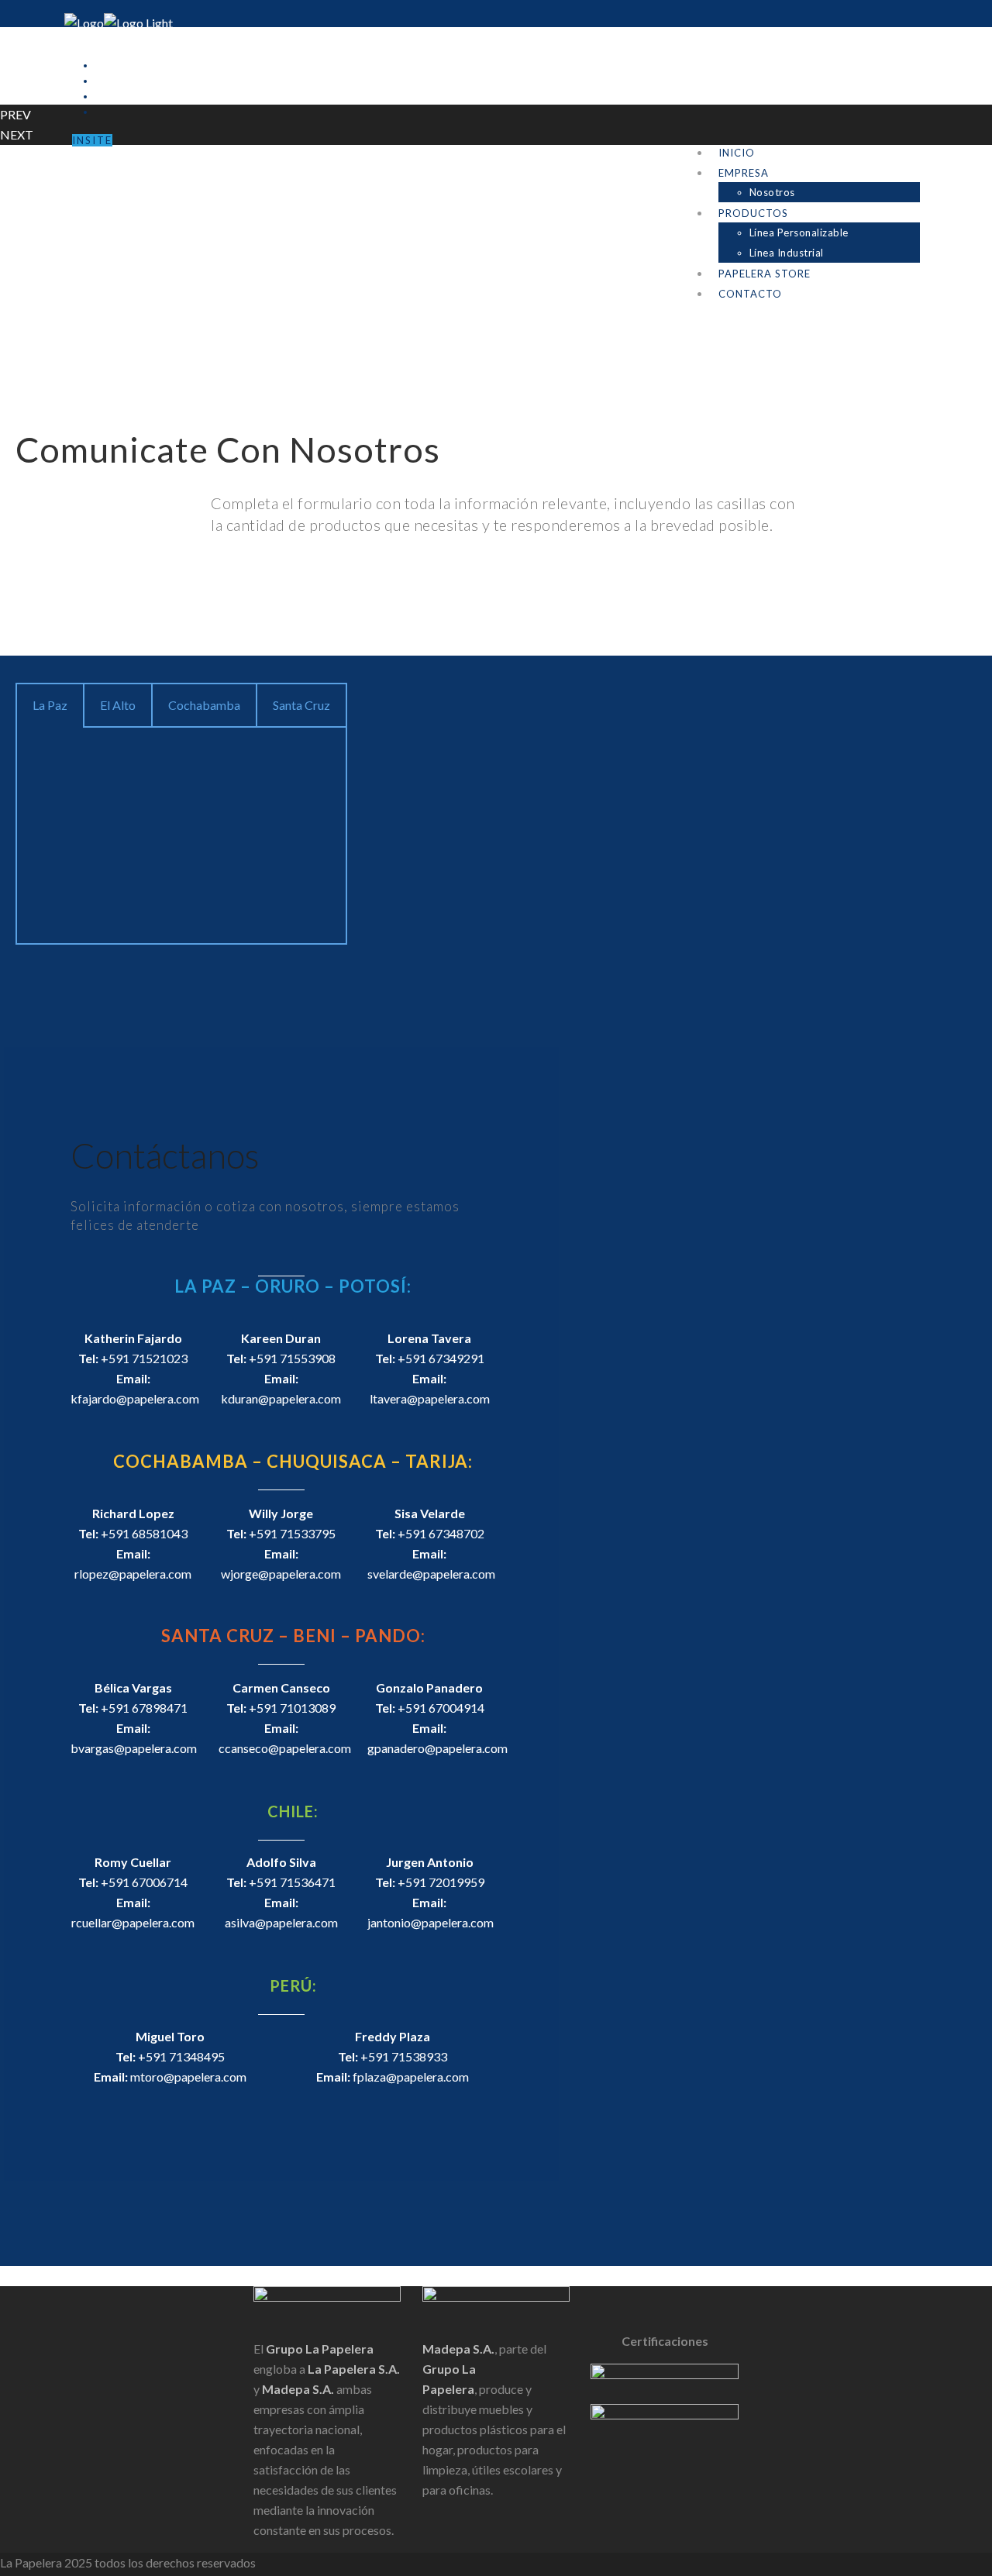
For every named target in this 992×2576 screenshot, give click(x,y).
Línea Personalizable (799, 232)
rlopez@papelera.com (133, 1574)
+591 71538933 (404, 2056)
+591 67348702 (441, 1533)
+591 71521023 (144, 1358)
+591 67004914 (441, 1708)
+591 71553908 (292, 1358)
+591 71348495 (181, 2056)
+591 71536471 (292, 1882)
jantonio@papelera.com (431, 1922)
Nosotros (772, 192)
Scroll (15, 2276)
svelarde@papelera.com (431, 1574)
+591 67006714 (144, 1882)
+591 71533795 (292, 1533)
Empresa (744, 173)
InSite (92, 140)
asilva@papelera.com (281, 1922)
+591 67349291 (441, 1358)
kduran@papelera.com (281, 1398)
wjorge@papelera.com (281, 1574)
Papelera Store (765, 274)
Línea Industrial (787, 253)
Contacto (750, 294)
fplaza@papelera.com (411, 2077)
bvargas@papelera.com (134, 1748)
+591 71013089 (292, 1708)
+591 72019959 (441, 1882)
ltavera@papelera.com (430, 1398)
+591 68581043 (144, 1533)
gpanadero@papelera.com (437, 1748)
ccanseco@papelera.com (285, 1748)
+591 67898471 (144, 1708)
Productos (753, 213)
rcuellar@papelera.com (133, 1922)
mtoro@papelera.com (188, 2077)
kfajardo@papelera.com (135, 1398)
